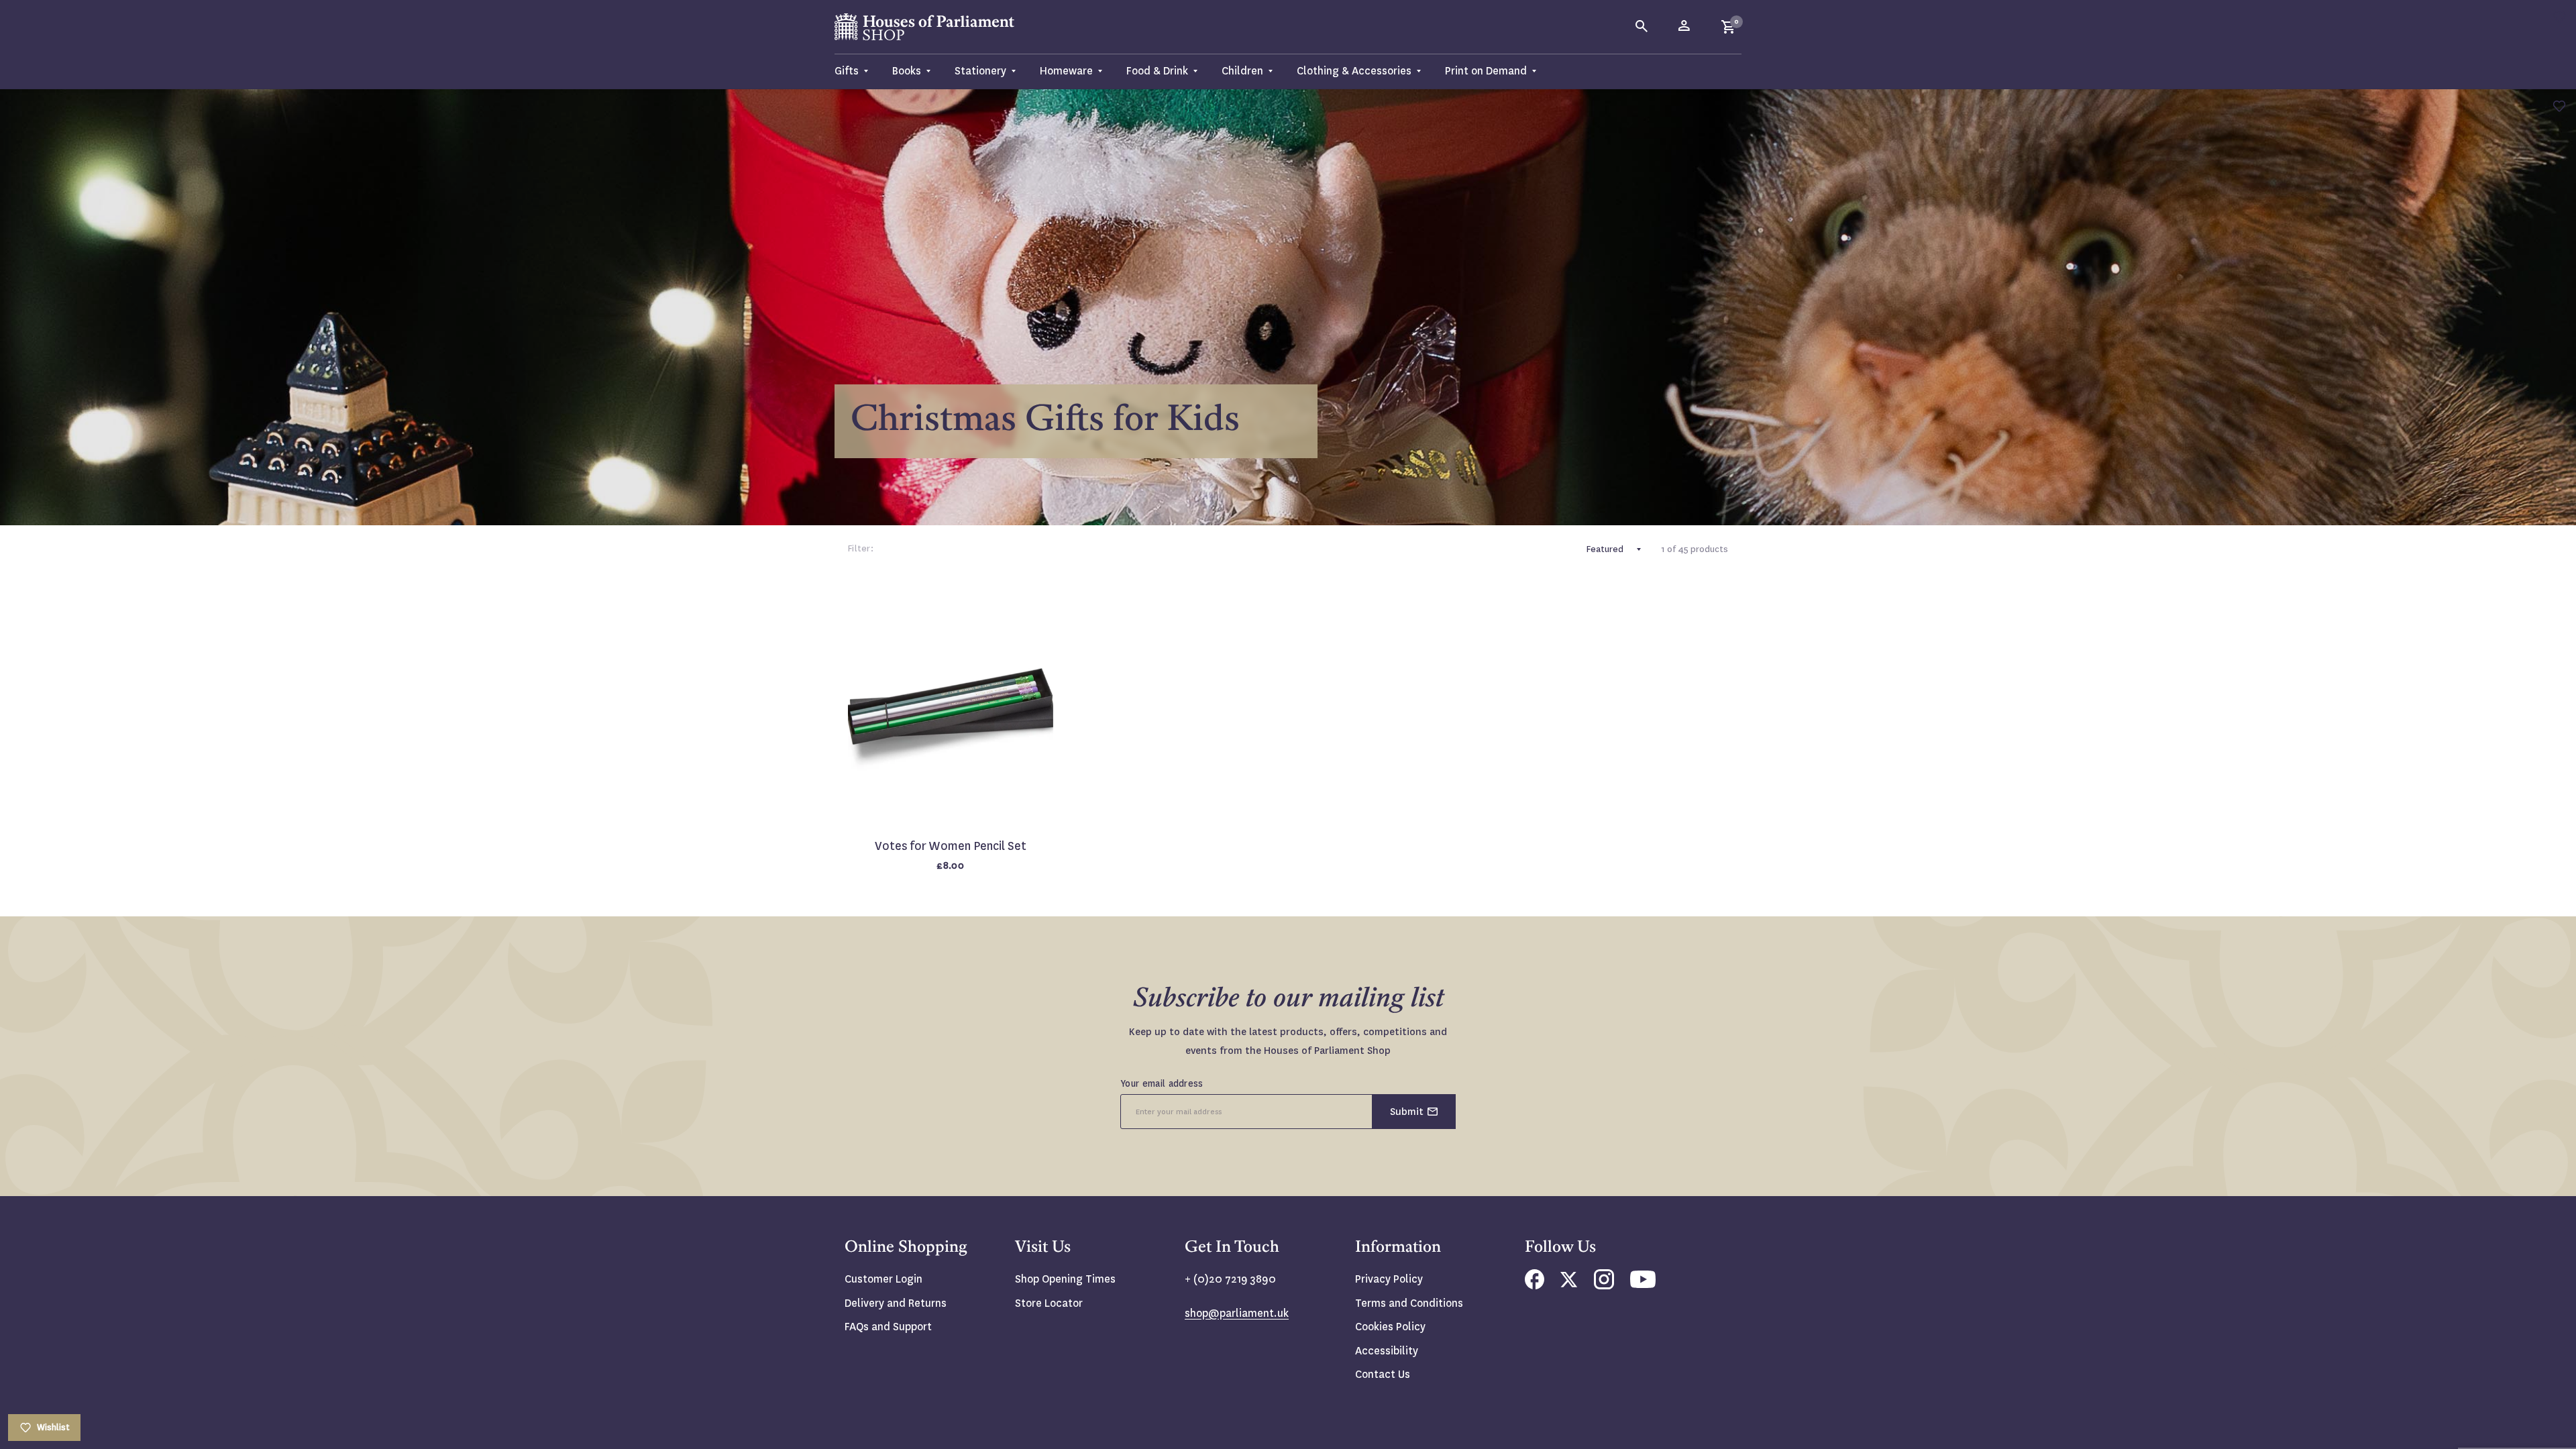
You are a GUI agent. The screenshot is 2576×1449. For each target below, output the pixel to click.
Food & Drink (1157, 71)
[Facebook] (1535, 1286)
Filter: (861, 548)
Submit (1407, 1112)
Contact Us (1383, 1374)
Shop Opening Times (1065, 1279)
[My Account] (1685, 27)
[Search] (1642, 27)
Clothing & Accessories (1354, 71)
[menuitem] (857, 71)
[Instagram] (1604, 1286)
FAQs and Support (888, 1327)
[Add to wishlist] (2559, 17)
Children (1242, 71)
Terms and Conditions (1409, 1303)
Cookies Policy (1390, 1327)
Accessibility (1387, 1351)
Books (907, 71)
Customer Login (883, 1279)
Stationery (980, 71)
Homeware (1066, 71)
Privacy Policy (1389, 1279)
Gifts (847, 71)
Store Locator (1049, 1303)
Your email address (1162, 1083)
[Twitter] (1569, 1284)
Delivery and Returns (896, 1303)
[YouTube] (1643, 1284)
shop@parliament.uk (1237, 1313)
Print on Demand (1486, 71)
